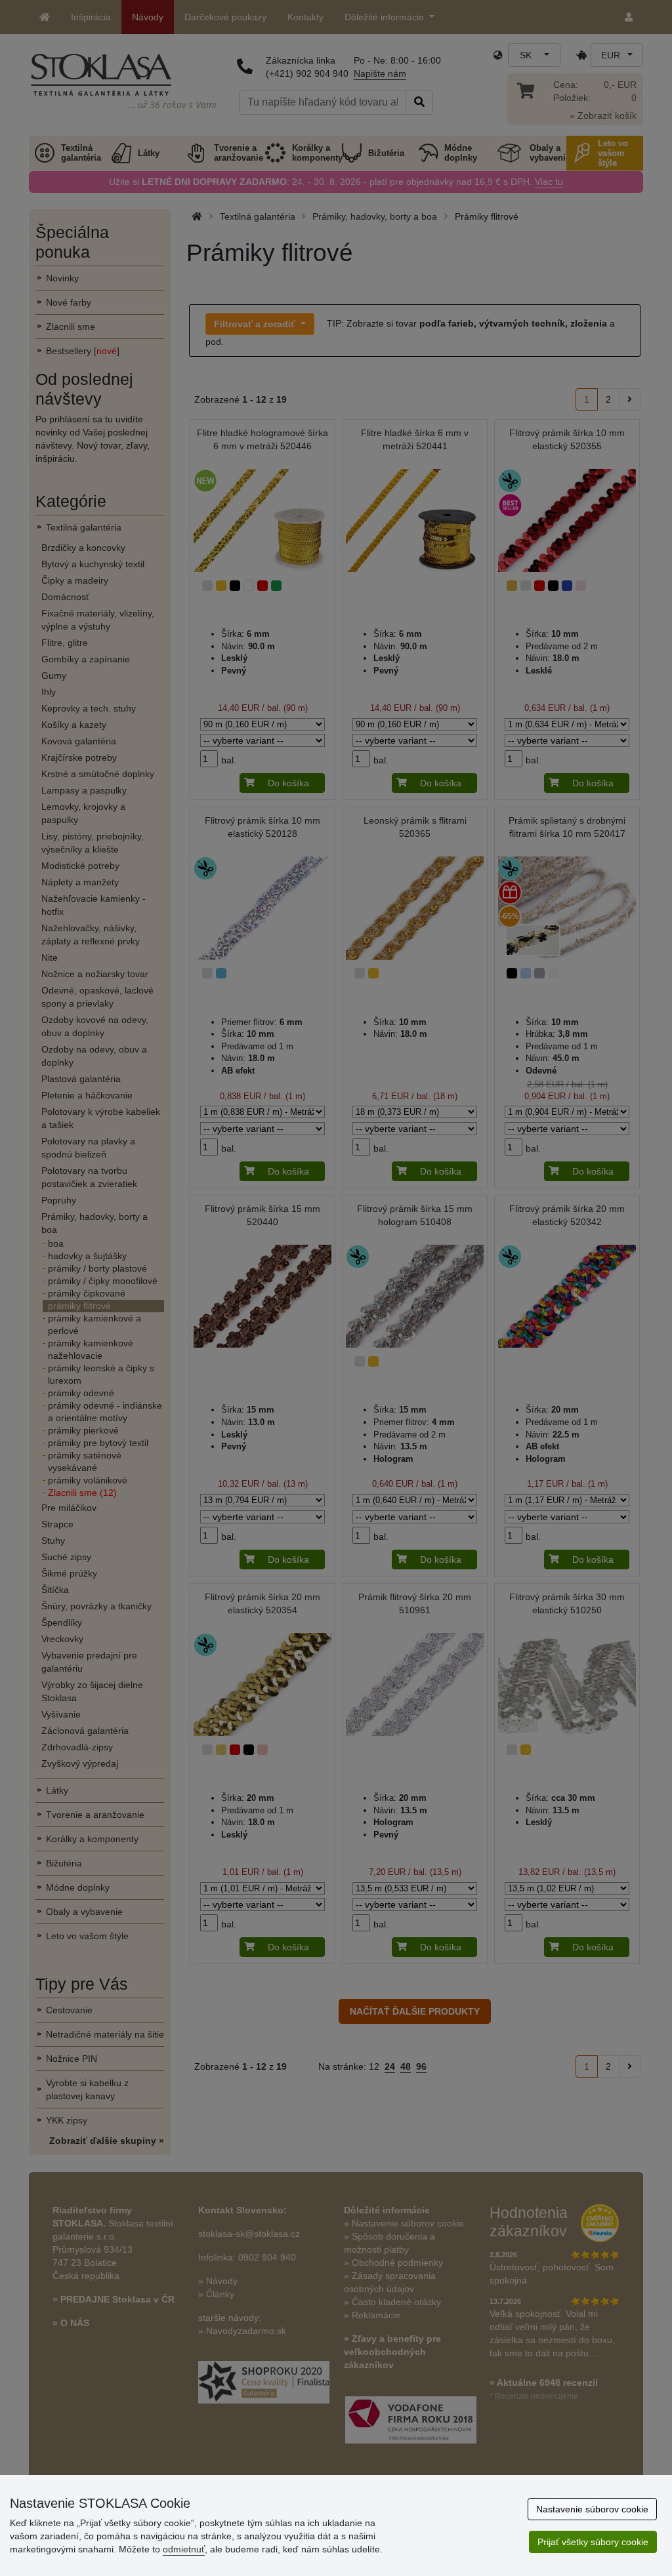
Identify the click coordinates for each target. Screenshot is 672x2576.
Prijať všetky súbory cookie (593, 2542)
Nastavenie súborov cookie (592, 2509)
